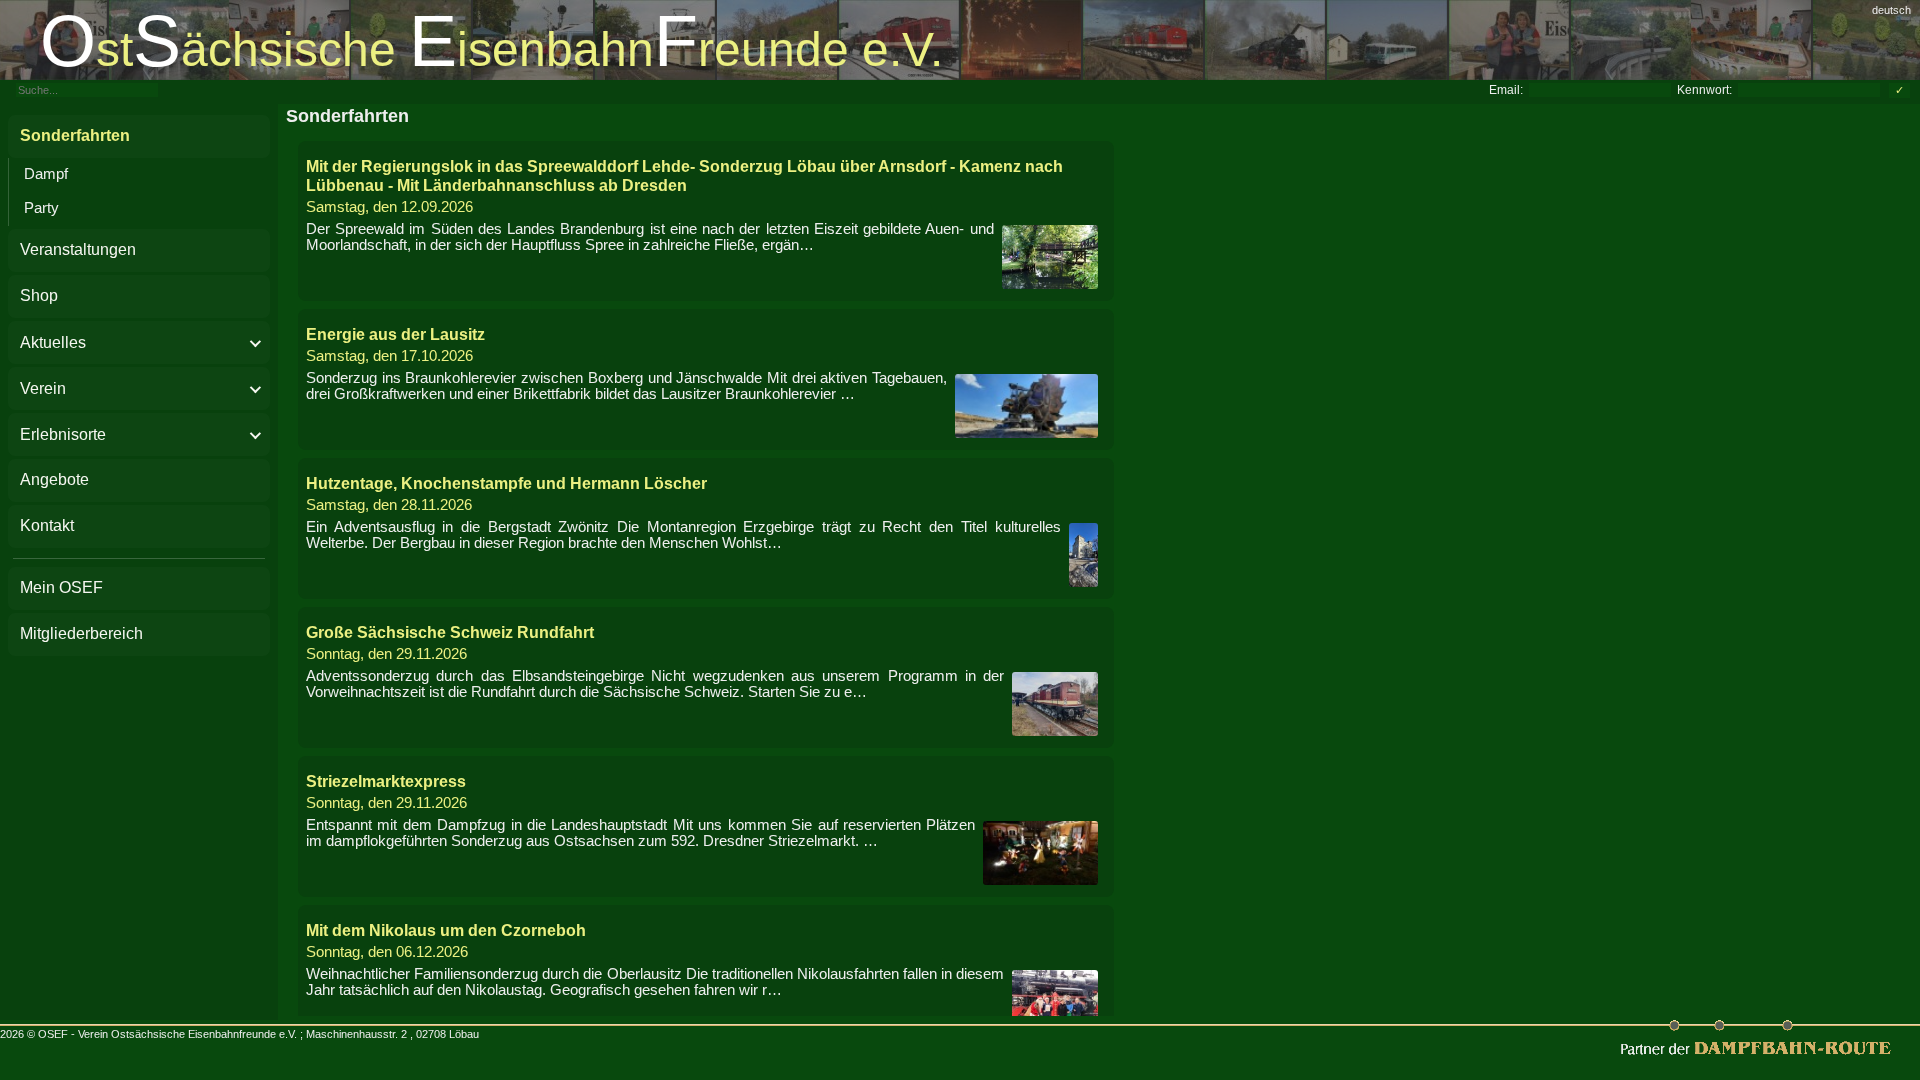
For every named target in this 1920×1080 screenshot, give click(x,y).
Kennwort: (1704, 90)
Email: (1506, 90)
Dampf (46, 174)
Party (41, 208)
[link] (960, 40)
